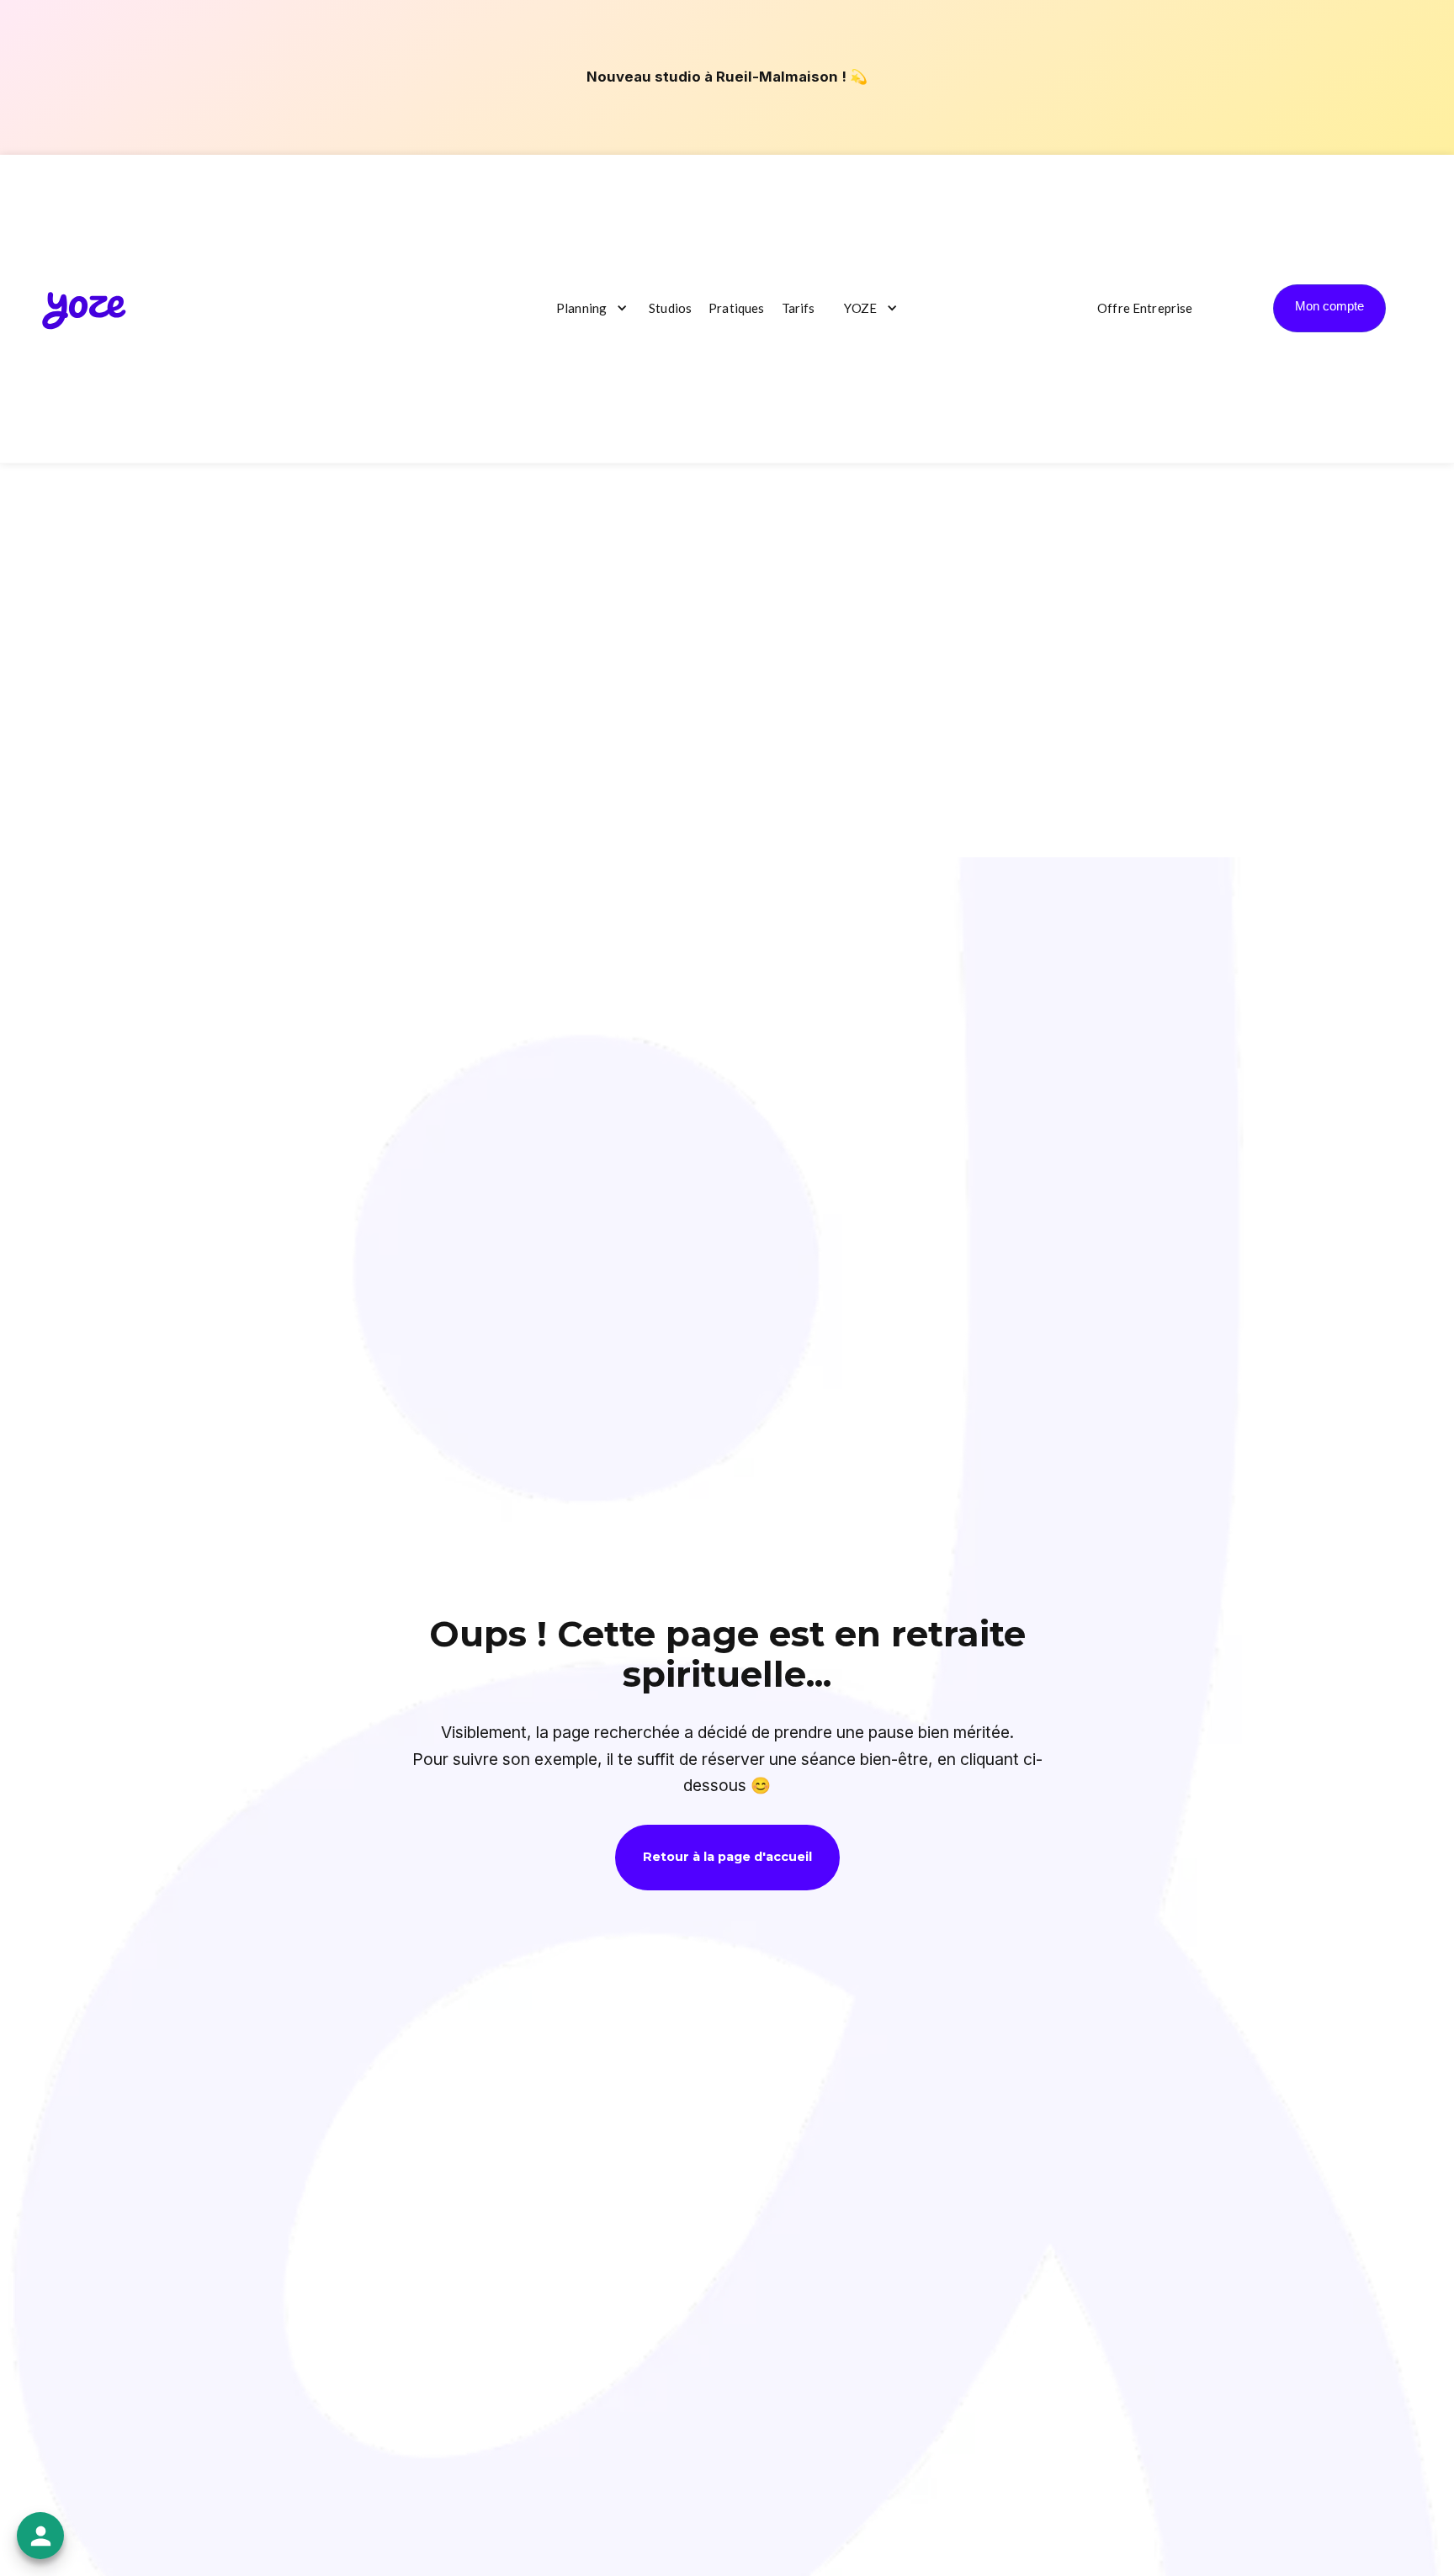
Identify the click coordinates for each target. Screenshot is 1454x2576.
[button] (588, 309)
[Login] (1329, 308)
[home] (84, 308)
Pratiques (736, 308)
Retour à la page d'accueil (727, 1857)
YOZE (860, 308)
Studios (670, 308)
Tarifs (799, 308)
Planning (581, 308)
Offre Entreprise (1145, 308)
